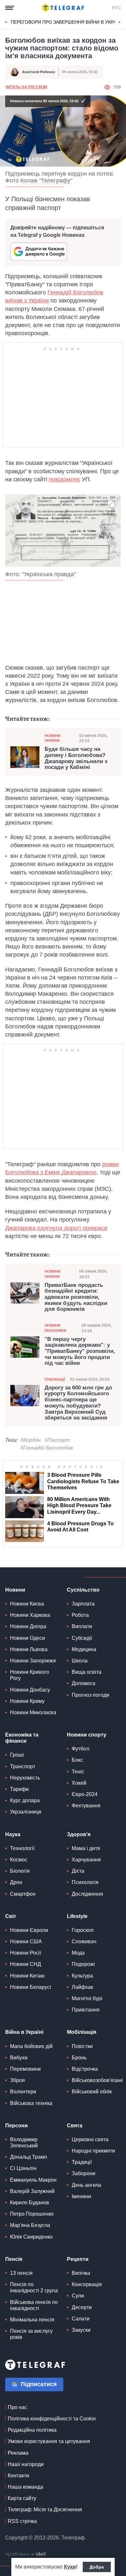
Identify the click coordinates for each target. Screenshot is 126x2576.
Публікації (55, 1379)
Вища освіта (87, 1672)
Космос (19, 1860)
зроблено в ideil (26, 2554)
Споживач (84, 1941)
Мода (78, 1953)
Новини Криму (27, 1701)
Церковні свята (90, 2139)
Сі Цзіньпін (23, 2168)
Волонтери (23, 2092)
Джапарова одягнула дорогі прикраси (56, 1228)
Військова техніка (31, 2103)
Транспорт (23, 1766)
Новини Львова (29, 1649)
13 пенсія (21, 2273)
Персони (16, 2126)
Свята (75, 2126)
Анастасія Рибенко (39, 72)
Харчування (86, 1860)
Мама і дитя (86, 1848)
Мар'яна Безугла (30, 2225)
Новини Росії (26, 1953)
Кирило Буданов (30, 2203)
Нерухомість (25, 1778)
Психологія (85, 1882)
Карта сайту (22, 2498)
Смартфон (23, 1894)
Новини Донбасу (30, 1690)
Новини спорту (87, 1735)
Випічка (81, 2273)
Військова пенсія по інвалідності (34, 2305)
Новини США (26, 1941)
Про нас (17, 2407)
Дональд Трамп (29, 2157)
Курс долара (25, 1800)
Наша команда (26, 2487)
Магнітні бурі (87, 1998)
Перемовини (25, 2069)
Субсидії (82, 1638)
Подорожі (83, 1964)
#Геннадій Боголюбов (47, 1448)
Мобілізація (82, 2032)
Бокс (77, 1760)
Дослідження (87, 1894)
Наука (13, 1834)
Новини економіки (55, 1328)
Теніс (78, 1772)
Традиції (82, 2162)
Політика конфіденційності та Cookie (52, 2419)
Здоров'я (79, 1834)
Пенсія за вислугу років (31, 2334)
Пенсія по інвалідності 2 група (34, 2287)
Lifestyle (77, 1916)
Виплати (82, 1626)
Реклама (18, 2453)
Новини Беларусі (31, 1987)
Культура (82, 1976)
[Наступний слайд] (120, 22)
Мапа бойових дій (31, 2046)
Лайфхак (82, 1987)
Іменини (81, 2196)
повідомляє (64, 479)
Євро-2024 (85, 1794)
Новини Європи (29, 1930)
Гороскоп (83, 1930)
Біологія (20, 1871)
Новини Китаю (27, 1976)
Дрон (16, 1882)
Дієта (78, 1871)
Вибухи (19, 2058)
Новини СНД (26, 1964)
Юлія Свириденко (31, 2237)
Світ (11, 1916)
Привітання (86, 2010)
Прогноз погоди (90, 1695)
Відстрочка (85, 2069)
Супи (78, 2296)
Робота (80, 1615)
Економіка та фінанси (22, 1738)
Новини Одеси (27, 1638)
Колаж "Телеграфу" (46, 181)
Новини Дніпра (28, 1626)
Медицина (84, 1649)
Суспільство (83, 1590)
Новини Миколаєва (33, 1712)
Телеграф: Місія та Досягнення (45, 2510)
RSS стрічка (22, 2521)
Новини (15, 1590)
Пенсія (14, 2259)
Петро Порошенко (32, 2214)
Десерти (82, 2307)
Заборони (84, 2173)
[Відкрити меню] (10, 8)
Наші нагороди (26, 2464)
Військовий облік (92, 2092)
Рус (116, 8)
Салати (81, 2319)
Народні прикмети (93, 2151)
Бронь (79, 2058)
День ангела (86, 2185)
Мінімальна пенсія (32, 2320)
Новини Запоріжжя (33, 1661)
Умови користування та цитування (49, 2441)
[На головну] (63, 8)
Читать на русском (26, 87)
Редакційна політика (32, 2430)
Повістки (82, 2046)
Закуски (81, 2330)
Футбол (80, 1749)
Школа (80, 1661)
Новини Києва (27, 1604)
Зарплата (83, 1604)
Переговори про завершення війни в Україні (66, 22)
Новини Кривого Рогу (30, 1675)
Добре (97, 2567)
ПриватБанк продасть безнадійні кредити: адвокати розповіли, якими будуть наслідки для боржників (76, 1297)
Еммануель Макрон (33, 2180)
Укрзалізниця (26, 1812)
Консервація (87, 2284)
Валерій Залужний (32, 2191)
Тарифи (19, 1789)
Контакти (18, 2476)
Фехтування (86, 1806)
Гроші (17, 1755)
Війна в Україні (24, 2032)
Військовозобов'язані (97, 2080)
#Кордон (31, 1440)
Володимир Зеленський (24, 2143)
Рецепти (78, 2259)
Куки (70, 2567)
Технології (22, 1848)
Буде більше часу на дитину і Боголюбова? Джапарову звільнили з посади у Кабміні (76, 758)
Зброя (17, 2080)
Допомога (84, 1683)
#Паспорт (57, 1440)
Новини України (52, 738)
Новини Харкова (30, 1615)
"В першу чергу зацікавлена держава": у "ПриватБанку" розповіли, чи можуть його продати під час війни (80, 1351)
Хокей (79, 1783)
